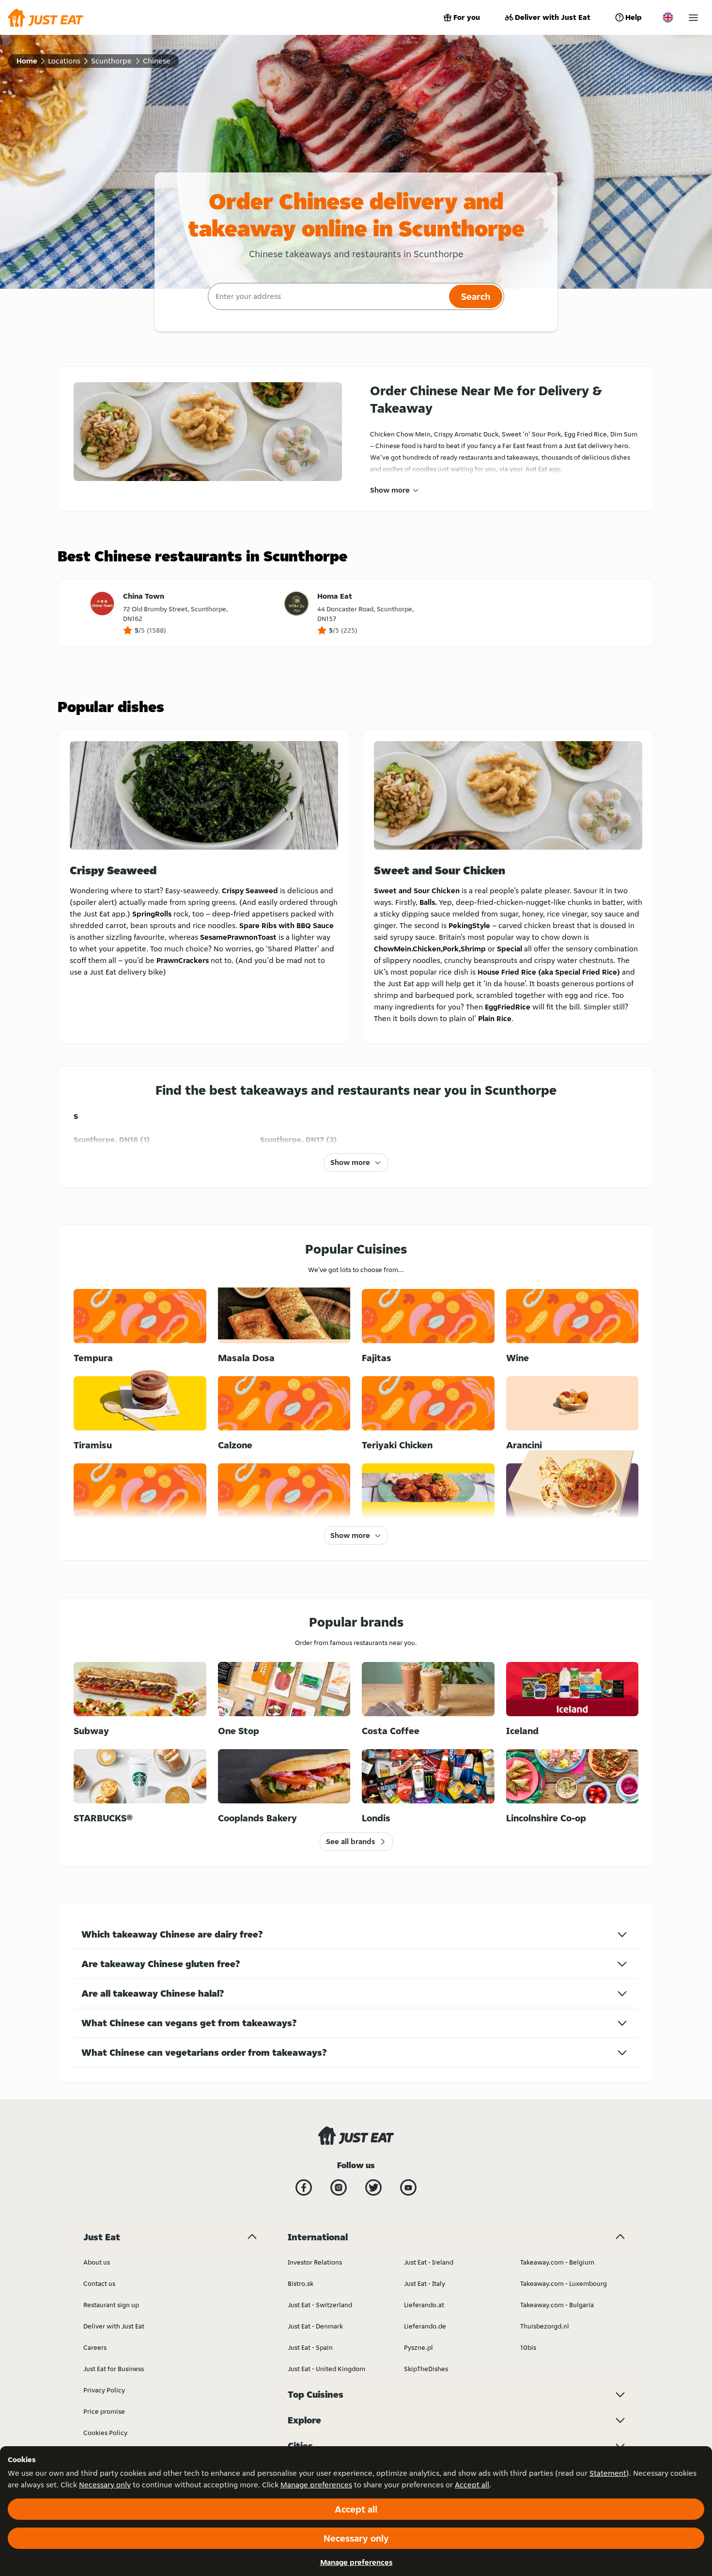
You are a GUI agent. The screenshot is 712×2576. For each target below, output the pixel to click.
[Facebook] (304, 2188)
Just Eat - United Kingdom (326, 2369)
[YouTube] (408, 2188)
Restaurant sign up (111, 2305)
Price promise (104, 2411)
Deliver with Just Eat (553, 17)
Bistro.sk (301, 2283)
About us (97, 2262)
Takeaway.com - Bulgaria (557, 2305)
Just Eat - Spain (310, 2347)
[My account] (693, 18)
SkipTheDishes (426, 2369)
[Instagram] (339, 2188)
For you (467, 17)
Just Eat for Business (114, 2369)
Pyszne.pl (418, 2347)
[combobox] (327, 296)
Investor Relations (315, 2262)
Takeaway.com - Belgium (557, 2262)
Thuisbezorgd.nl (545, 2326)
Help (634, 17)
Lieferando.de (425, 2326)
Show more (390, 490)
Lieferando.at (424, 2305)
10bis (528, 2347)
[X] (373, 2188)
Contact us (99, 2283)
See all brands (350, 1841)
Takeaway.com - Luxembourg (564, 2283)
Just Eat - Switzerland (320, 2305)
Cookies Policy (105, 2433)
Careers (95, 2347)
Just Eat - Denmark (315, 2326)
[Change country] (668, 17)
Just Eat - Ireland (429, 2262)
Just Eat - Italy (425, 2283)
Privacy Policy (104, 2390)
